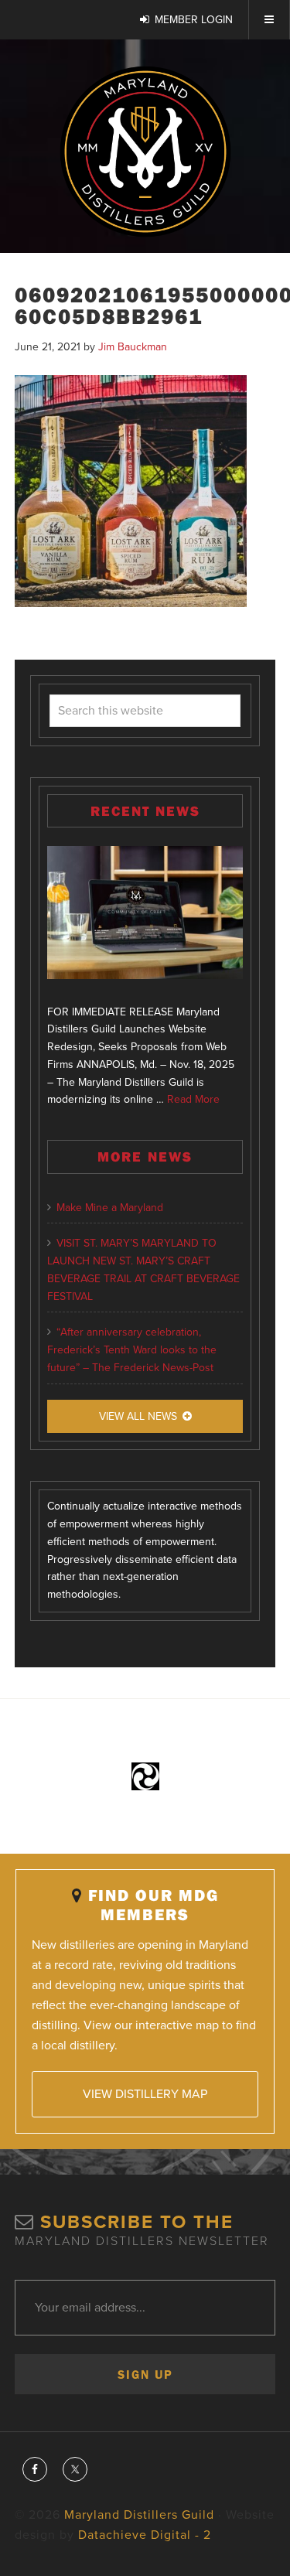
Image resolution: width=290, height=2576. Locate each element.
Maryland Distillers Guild (145, 152)
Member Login (194, 20)
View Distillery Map (145, 2094)
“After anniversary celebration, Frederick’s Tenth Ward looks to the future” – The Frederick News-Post (132, 1350)
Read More (193, 1099)
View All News (138, 1416)
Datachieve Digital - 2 (145, 2535)
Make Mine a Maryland (110, 1208)
